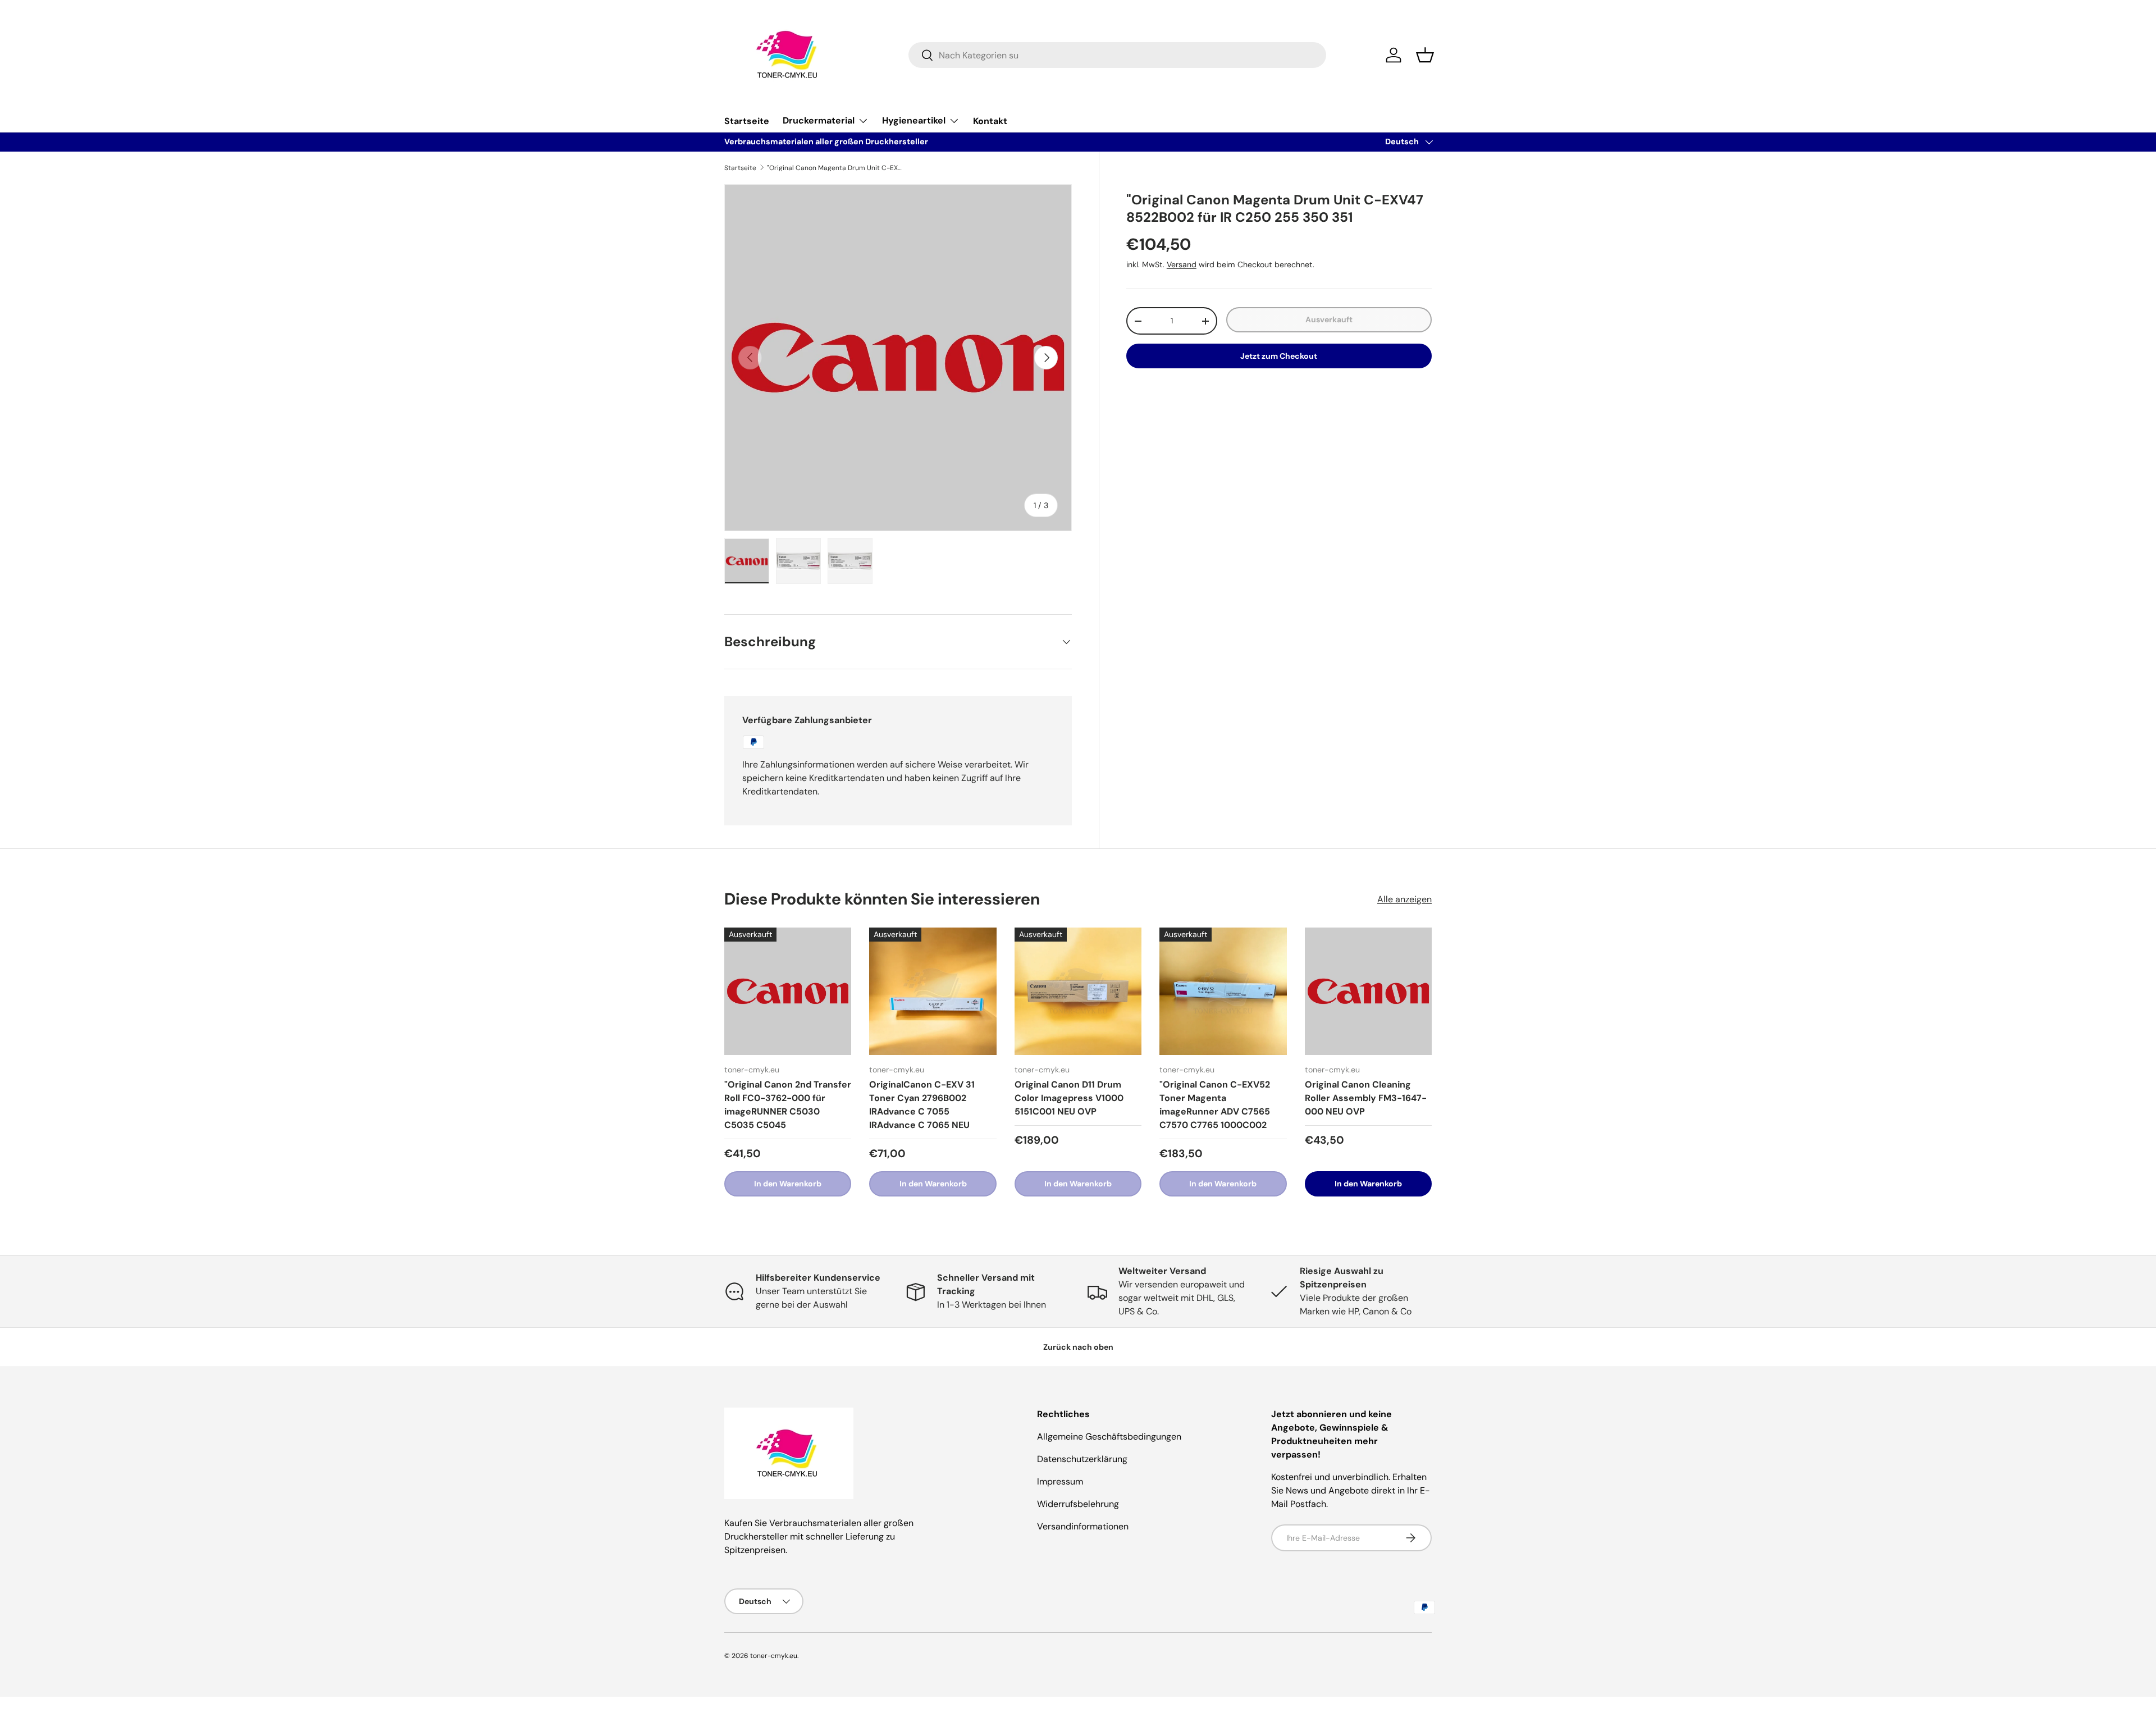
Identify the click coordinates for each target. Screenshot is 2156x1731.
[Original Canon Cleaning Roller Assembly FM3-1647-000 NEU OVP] (1368, 991)
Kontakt (990, 121)
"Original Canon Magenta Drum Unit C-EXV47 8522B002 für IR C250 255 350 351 (834, 168)
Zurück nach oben (1078, 1347)
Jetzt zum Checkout (1279, 356)
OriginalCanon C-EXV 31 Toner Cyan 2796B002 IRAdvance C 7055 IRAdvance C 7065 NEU (922, 1105)
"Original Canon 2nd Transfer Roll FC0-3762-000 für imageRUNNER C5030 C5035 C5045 (788, 1105)
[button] (1425, 55)
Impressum (1060, 1481)
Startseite (747, 121)
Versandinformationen (1083, 1526)
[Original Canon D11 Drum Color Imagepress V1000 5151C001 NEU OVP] (1078, 991)
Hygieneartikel (914, 120)
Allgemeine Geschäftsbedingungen (1109, 1437)
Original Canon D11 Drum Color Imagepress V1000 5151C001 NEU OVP (1069, 1098)
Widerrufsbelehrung (1078, 1504)
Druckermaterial (819, 120)
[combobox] (1117, 55)
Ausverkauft (1329, 319)
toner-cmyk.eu (774, 1656)
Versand (1182, 264)
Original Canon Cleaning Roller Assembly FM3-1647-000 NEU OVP (1366, 1098)
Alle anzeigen (1404, 899)
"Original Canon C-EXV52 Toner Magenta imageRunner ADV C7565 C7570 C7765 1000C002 (1215, 1105)
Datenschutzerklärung (1082, 1459)
